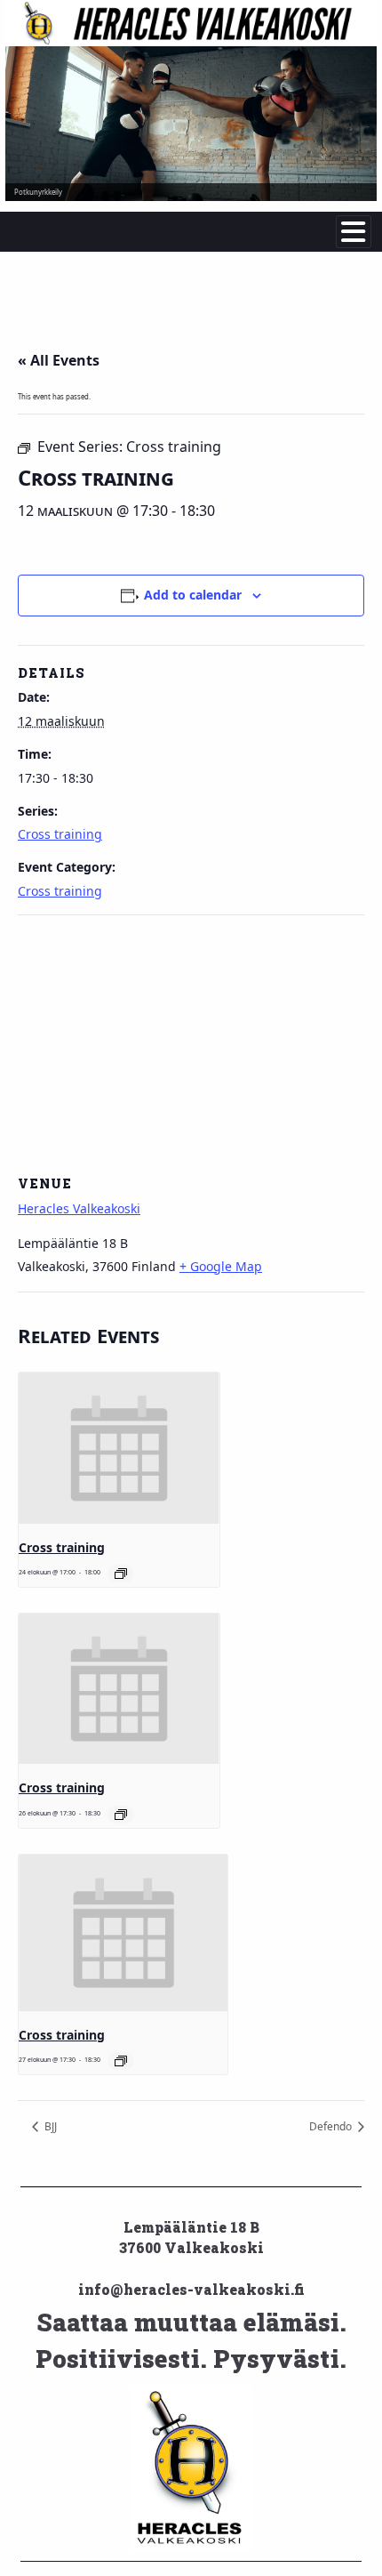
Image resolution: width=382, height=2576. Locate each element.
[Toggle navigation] (354, 232)
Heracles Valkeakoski (79, 1208)
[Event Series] (121, 1574)
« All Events (59, 360)
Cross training (60, 834)
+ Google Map (221, 1266)
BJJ (49, 2126)
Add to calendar (193, 595)
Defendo (332, 2126)
